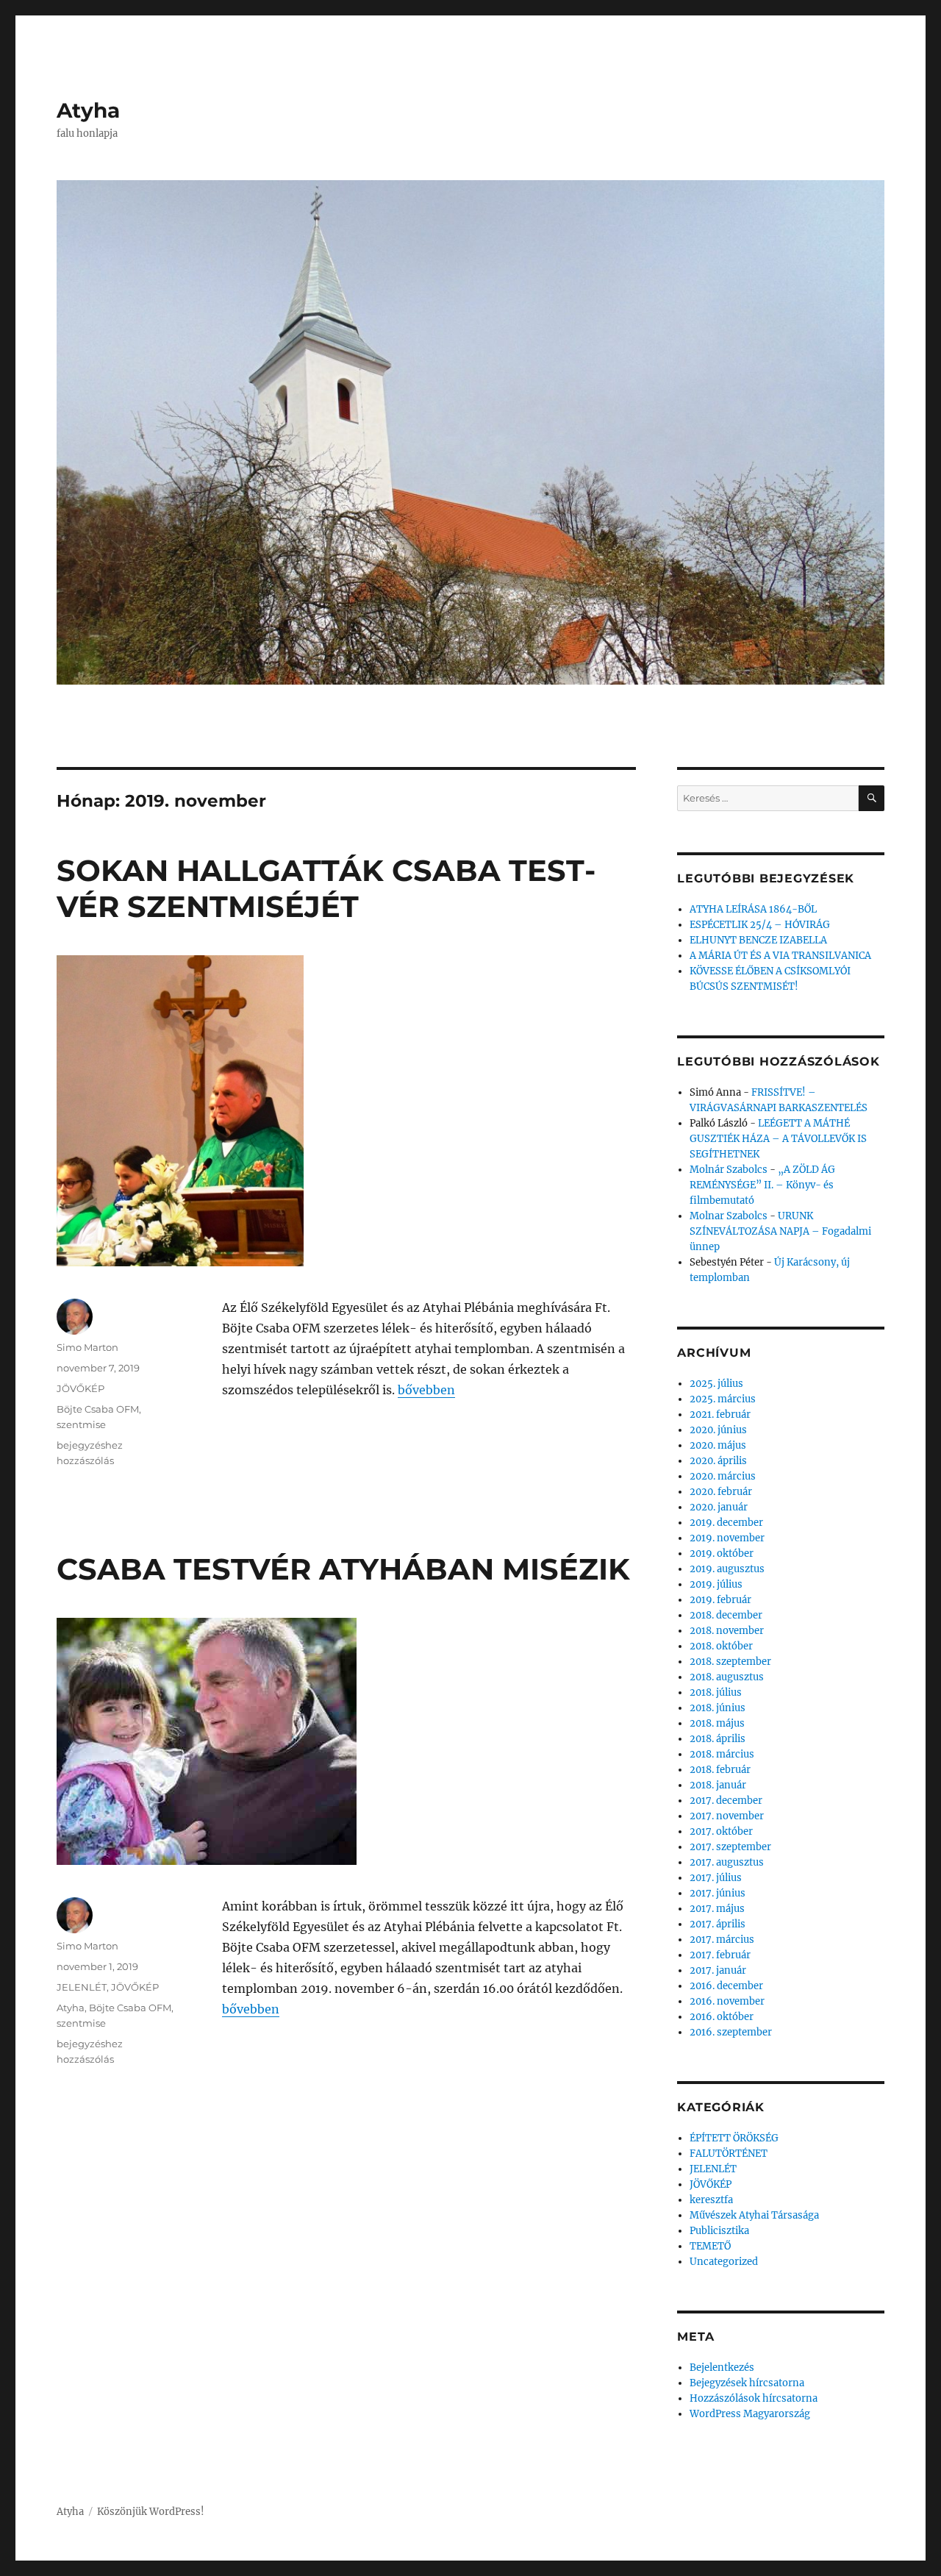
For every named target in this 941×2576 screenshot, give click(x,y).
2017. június (718, 1893)
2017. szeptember (730, 1847)
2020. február (721, 1492)
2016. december (726, 1986)
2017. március (722, 1940)
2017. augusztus (727, 1862)
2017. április (718, 1924)
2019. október (722, 1553)
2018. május (717, 1723)
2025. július (716, 1384)
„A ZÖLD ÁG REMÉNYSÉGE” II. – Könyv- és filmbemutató (762, 1185)
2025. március (723, 1399)
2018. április (718, 1739)
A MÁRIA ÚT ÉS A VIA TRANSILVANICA (780, 956)
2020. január (719, 1507)
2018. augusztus (727, 1677)
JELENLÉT (82, 1987)
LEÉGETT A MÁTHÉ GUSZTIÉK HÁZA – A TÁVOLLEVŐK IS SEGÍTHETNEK (778, 1139)
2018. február (720, 1770)
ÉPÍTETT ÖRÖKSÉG (734, 2138)
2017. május (717, 1909)
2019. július (716, 1584)
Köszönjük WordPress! (151, 2512)
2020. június (718, 1430)
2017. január (718, 1970)
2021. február (720, 1414)
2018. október (721, 1646)
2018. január (718, 1785)
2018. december (726, 1615)
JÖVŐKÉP (80, 1388)
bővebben (426, 1390)
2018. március (722, 1754)
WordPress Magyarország (750, 2414)
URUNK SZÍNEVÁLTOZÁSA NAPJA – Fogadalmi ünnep (780, 1231)
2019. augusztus (727, 1569)
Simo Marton (87, 1347)
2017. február (720, 1955)
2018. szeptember (730, 1662)
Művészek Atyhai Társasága (754, 2215)
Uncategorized (724, 2262)
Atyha (88, 110)
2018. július (716, 1692)
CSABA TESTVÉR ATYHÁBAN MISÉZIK (343, 1569)
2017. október (721, 1831)
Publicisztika (719, 2231)
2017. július (716, 1878)
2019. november (727, 1538)
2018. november (727, 1631)
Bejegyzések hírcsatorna (747, 2383)
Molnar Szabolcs (729, 1216)
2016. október (722, 2017)
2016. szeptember (731, 2032)
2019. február (720, 1600)
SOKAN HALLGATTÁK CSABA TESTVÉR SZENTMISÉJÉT (326, 888)
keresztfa (711, 2200)
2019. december (726, 1523)
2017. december (726, 1801)
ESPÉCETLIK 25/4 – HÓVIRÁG (760, 925)
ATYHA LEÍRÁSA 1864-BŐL (753, 909)
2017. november (727, 1816)
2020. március (723, 1476)
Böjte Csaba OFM (98, 1409)
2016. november (727, 2001)
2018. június (718, 1708)
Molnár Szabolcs (729, 1170)
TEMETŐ (710, 2246)
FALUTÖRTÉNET (729, 2154)
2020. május (718, 1445)
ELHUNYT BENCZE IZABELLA (758, 940)
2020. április (718, 1461)
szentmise (81, 1424)
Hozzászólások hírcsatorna (754, 2398)
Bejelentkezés (722, 2368)
